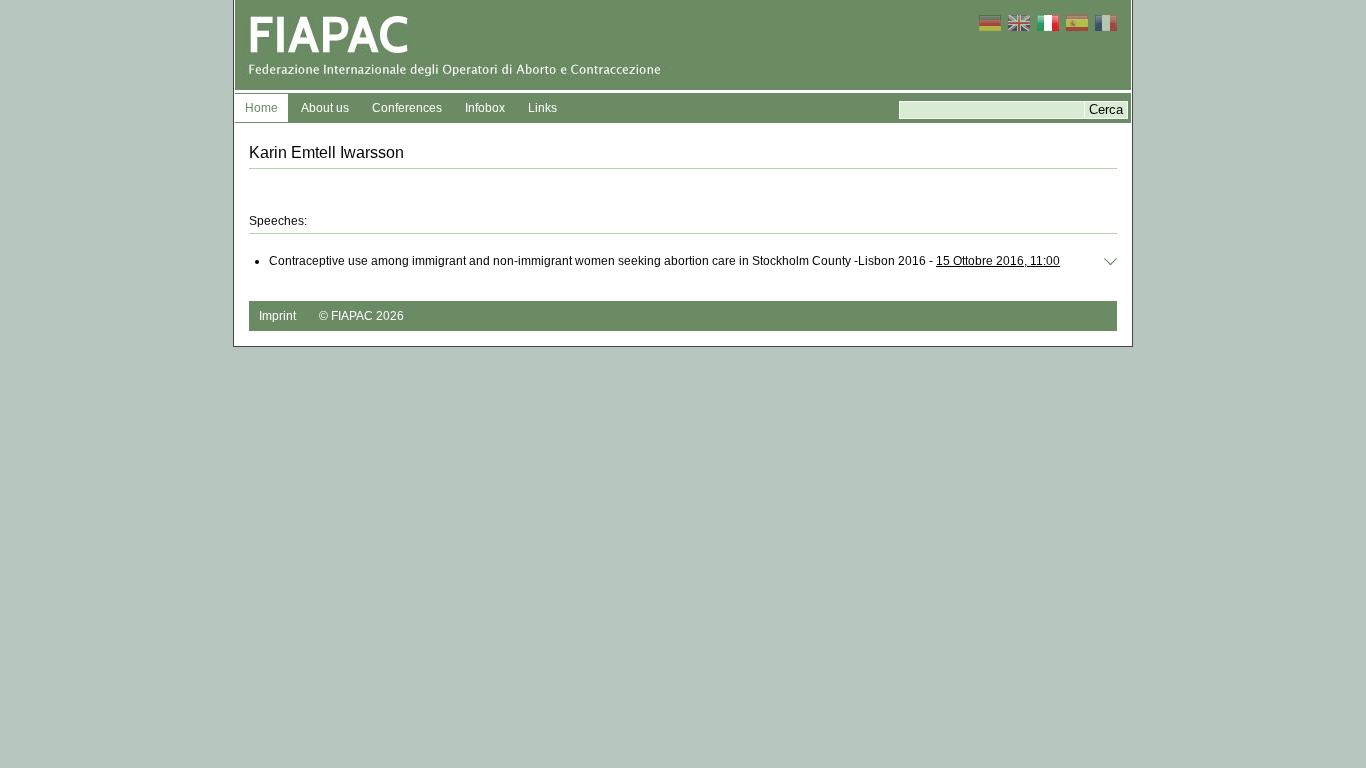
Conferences (407, 108)
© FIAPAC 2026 (361, 316)
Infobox (485, 108)
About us (325, 108)
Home (261, 108)
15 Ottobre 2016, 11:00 (998, 261)
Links (542, 108)
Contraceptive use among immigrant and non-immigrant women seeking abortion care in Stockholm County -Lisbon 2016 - (664, 261)
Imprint (277, 316)
